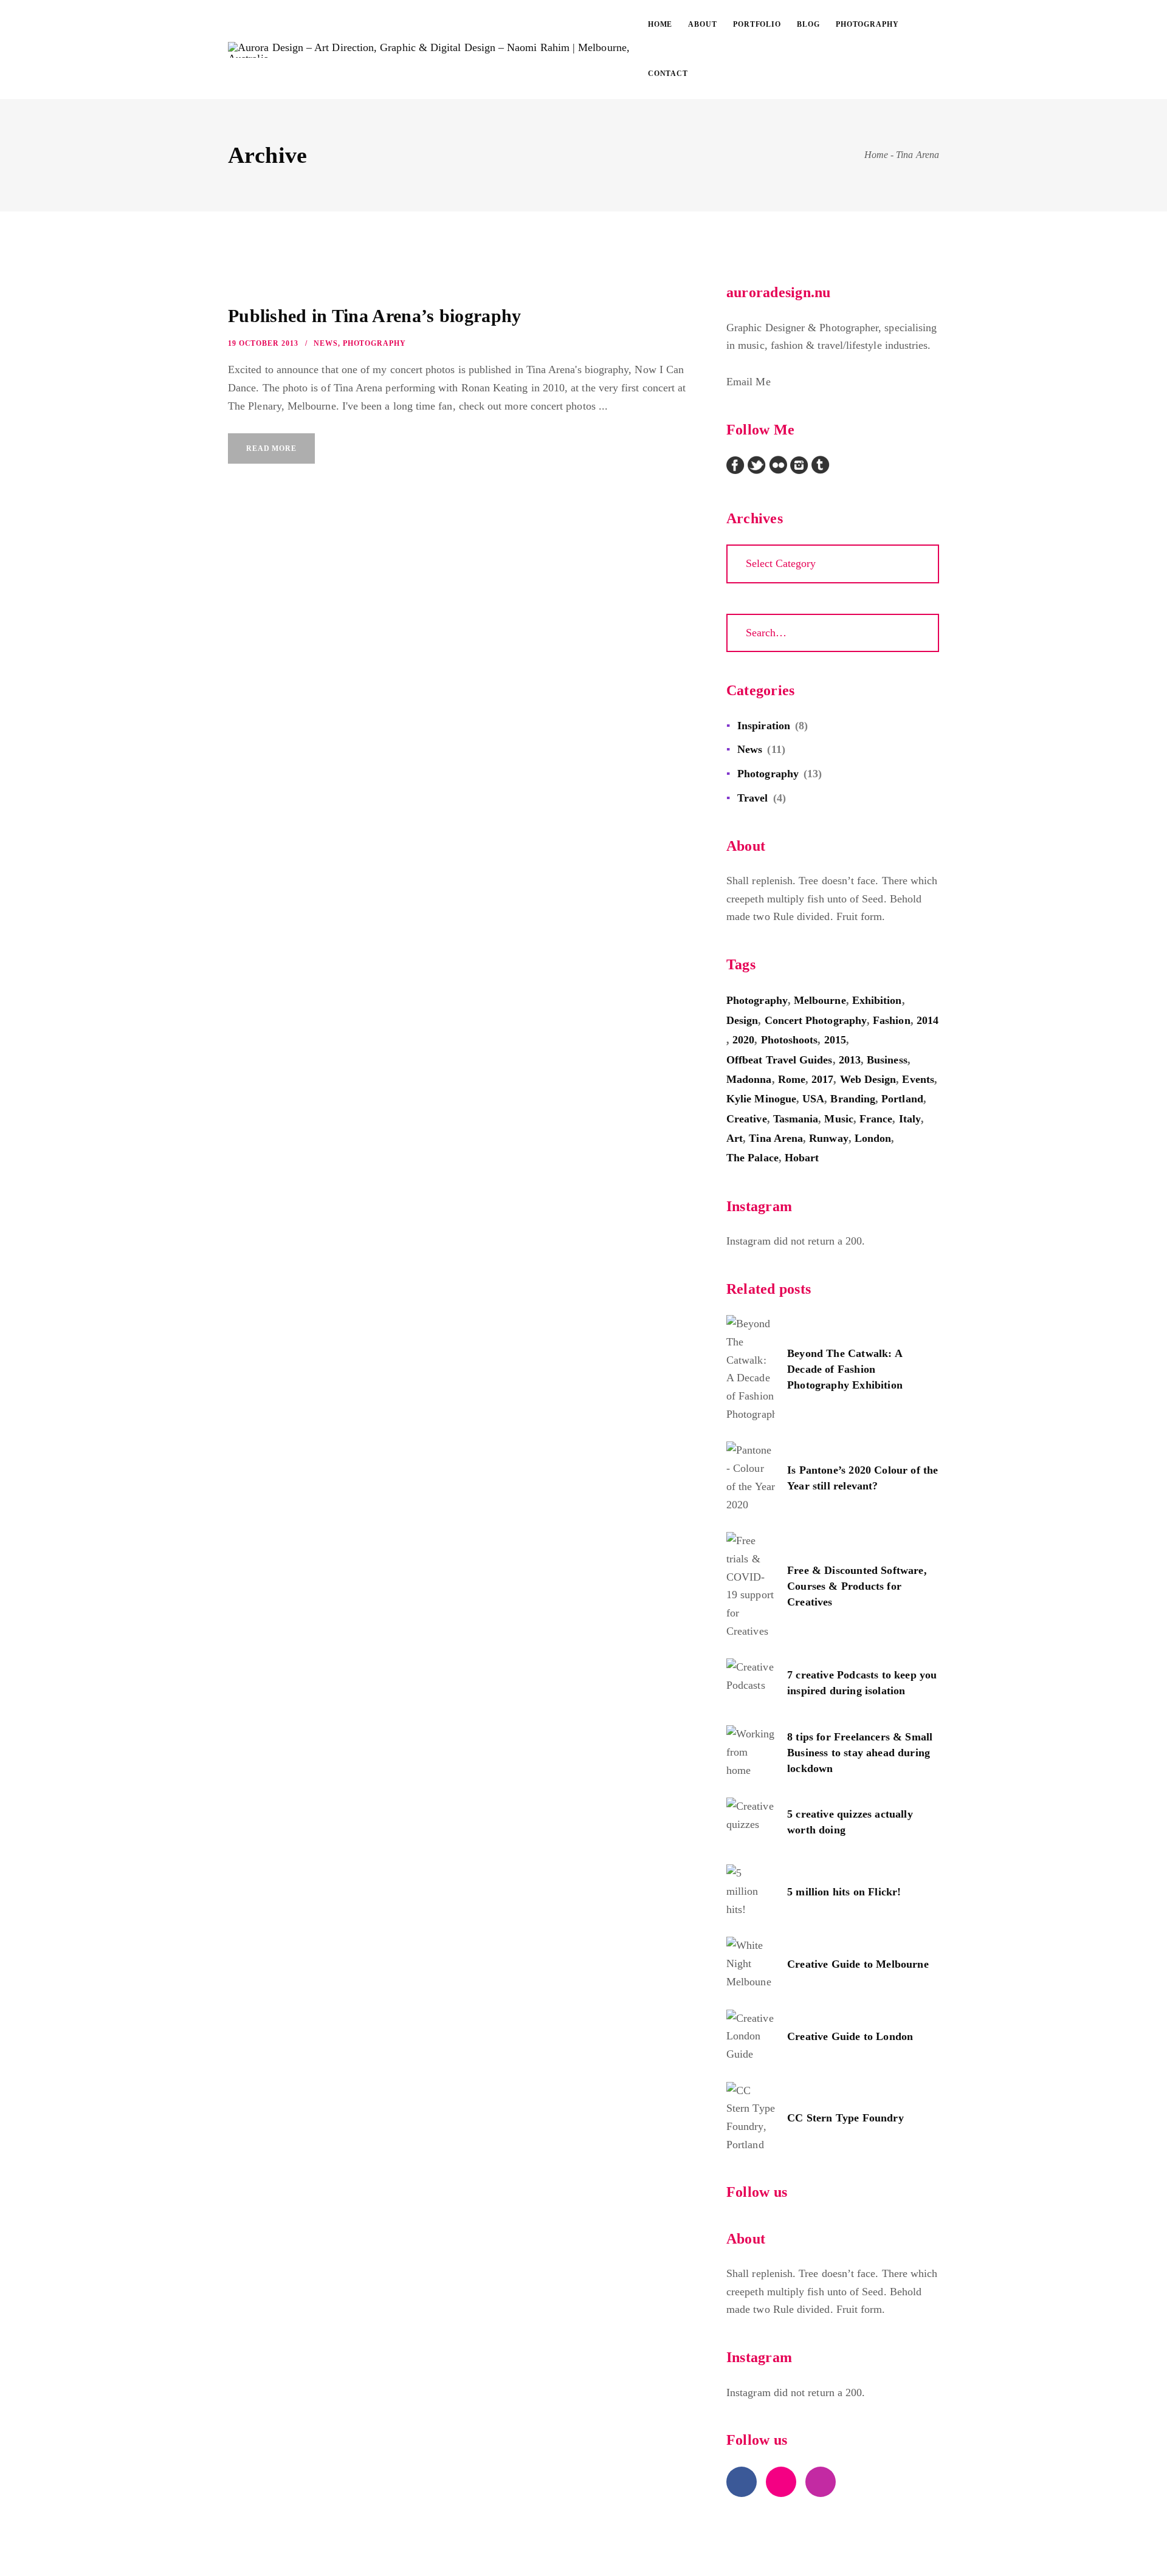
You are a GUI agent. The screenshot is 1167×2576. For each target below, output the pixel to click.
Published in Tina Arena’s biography (375, 316)
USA (813, 1099)
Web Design (868, 1079)
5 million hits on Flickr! (844, 1892)
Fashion (892, 1020)
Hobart (802, 1158)
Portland (902, 1099)
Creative (747, 1119)
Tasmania (796, 1119)
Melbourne (820, 1000)
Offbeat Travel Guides (780, 1060)
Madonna (749, 1079)
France (876, 1119)
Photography (374, 343)
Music (838, 1119)
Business (887, 1060)
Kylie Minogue (761, 1099)
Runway (828, 1138)
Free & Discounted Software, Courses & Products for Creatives (857, 1586)
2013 (850, 1060)
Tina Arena (776, 1138)
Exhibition (877, 1000)
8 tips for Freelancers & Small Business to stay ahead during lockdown (860, 1753)
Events (918, 1079)
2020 (743, 1040)
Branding (853, 1099)
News (326, 343)
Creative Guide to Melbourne (858, 1964)
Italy (910, 1119)
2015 (835, 1040)
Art (735, 1138)
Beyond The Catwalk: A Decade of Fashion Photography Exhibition (845, 1369)
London (873, 1138)
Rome (792, 1079)
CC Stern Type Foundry (845, 2118)
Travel (752, 798)
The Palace (752, 1158)
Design (742, 1020)
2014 (928, 1020)
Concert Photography (816, 1020)
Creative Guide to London (850, 2036)
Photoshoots (790, 1040)
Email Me (749, 382)
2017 (822, 1079)
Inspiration (764, 726)
